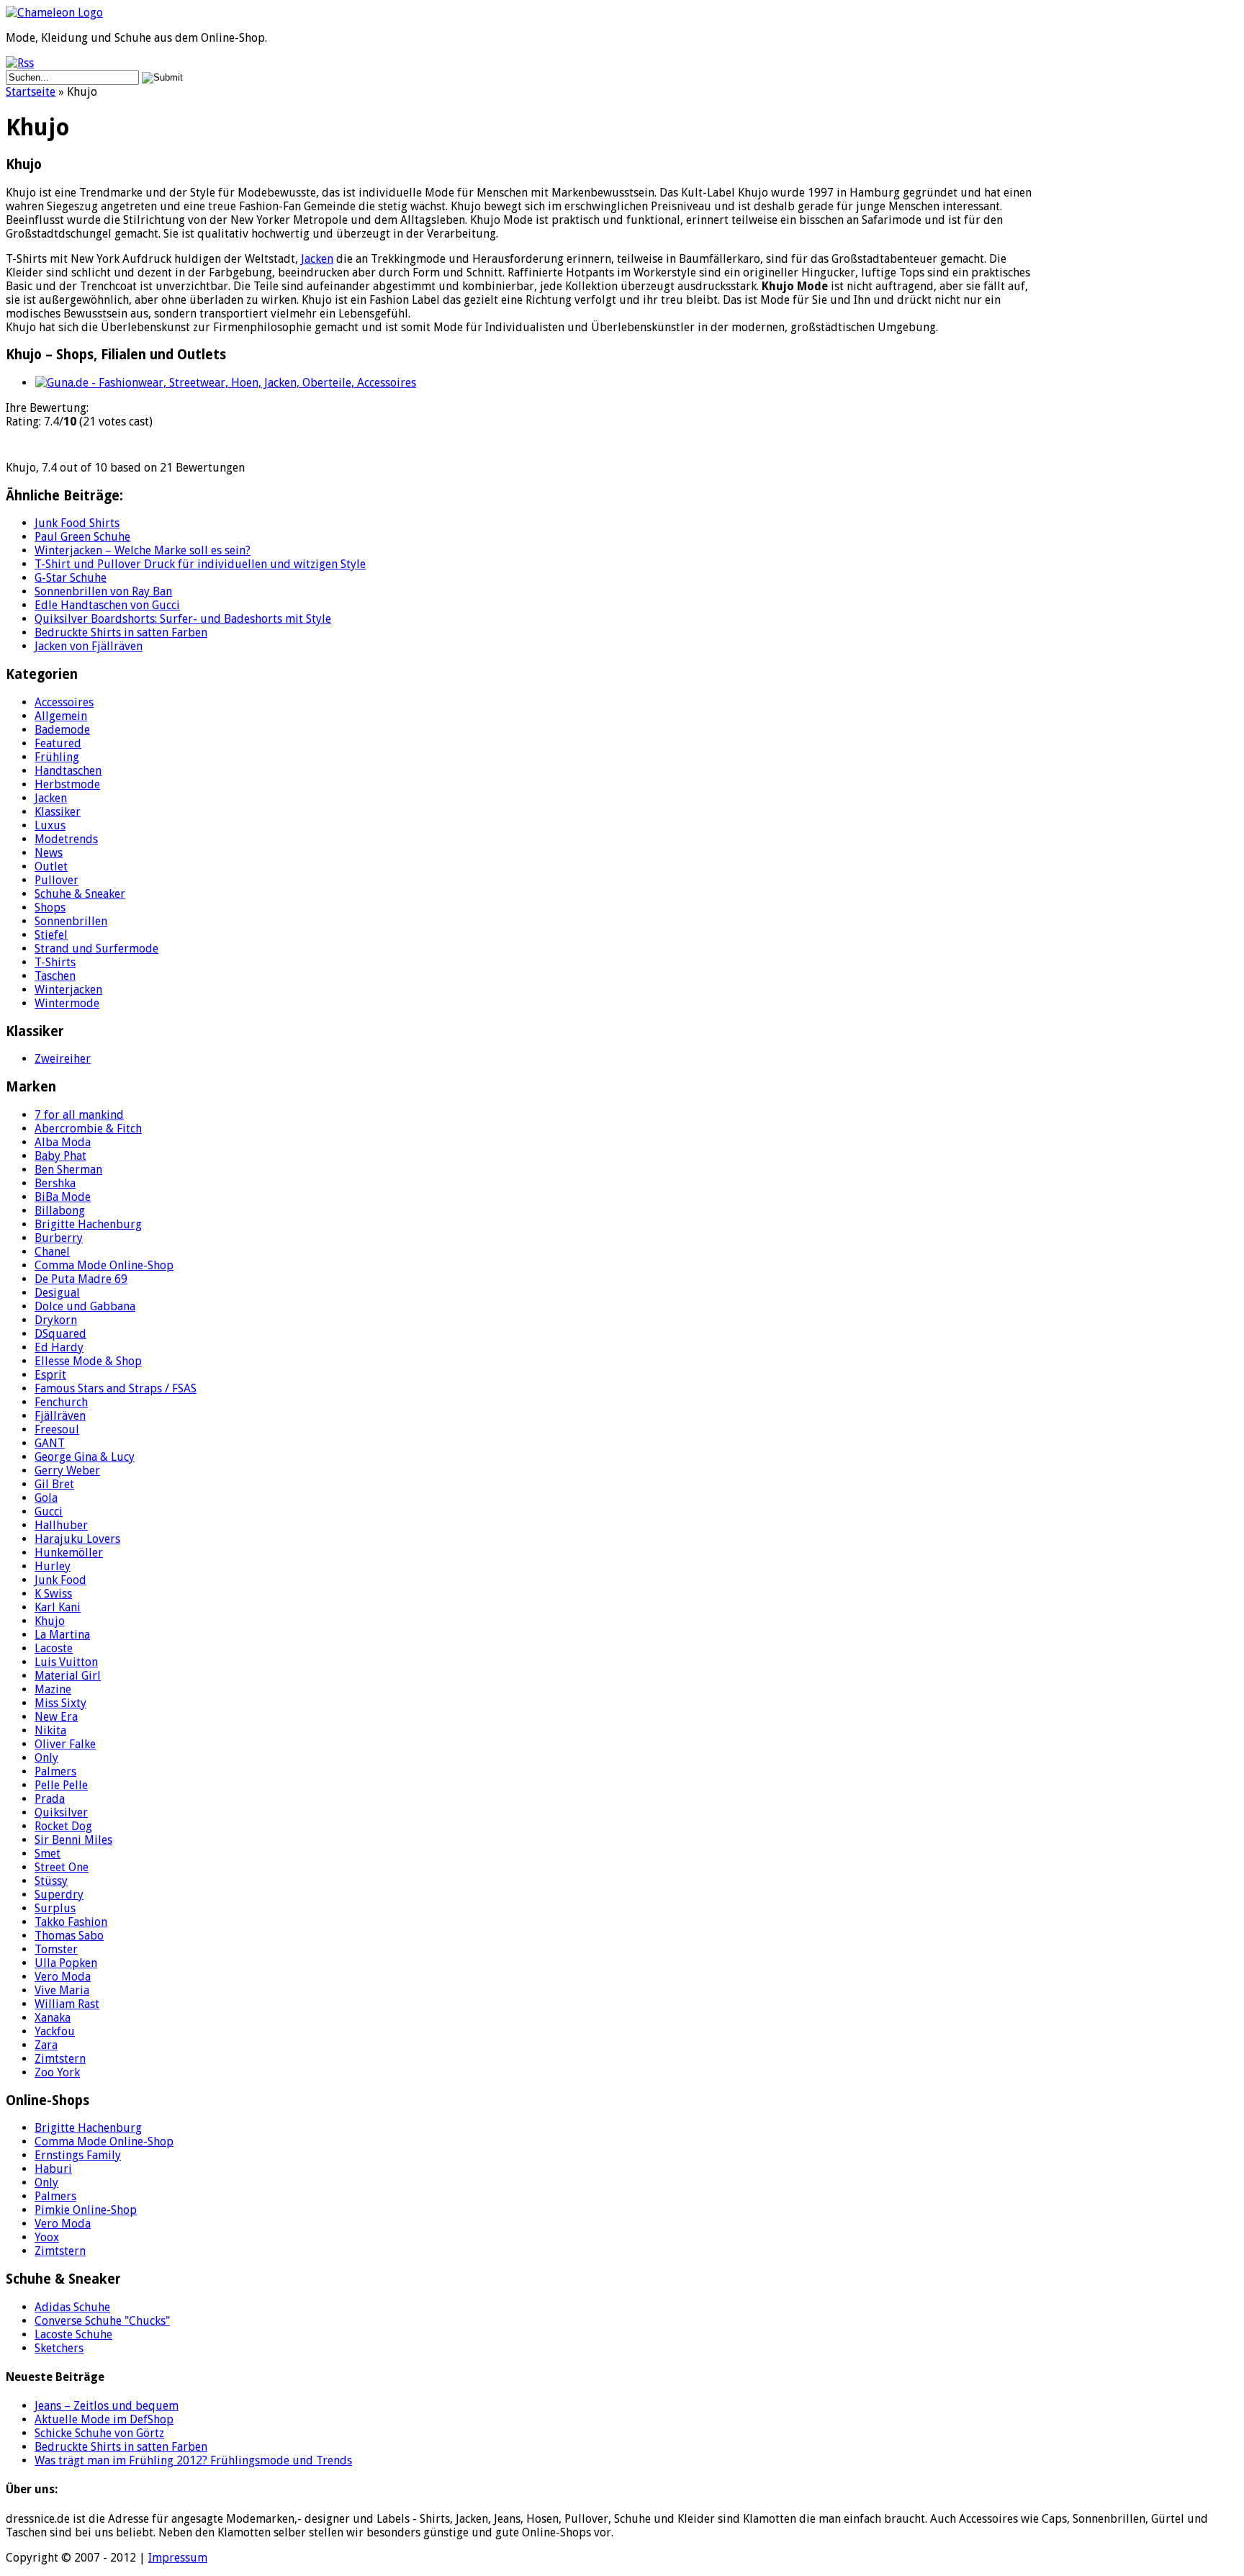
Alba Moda (63, 1142)
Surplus (55, 1908)
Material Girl (68, 1676)
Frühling (57, 757)
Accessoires (64, 702)
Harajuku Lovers (77, 1539)
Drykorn (56, 1320)
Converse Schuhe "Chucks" (102, 2321)
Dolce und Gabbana (85, 1306)
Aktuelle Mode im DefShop (104, 2419)
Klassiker (58, 812)
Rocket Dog (63, 1826)
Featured (58, 743)
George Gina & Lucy (85, 1457)
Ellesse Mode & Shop (88, 1361)
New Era (56, 1717)
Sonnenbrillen (71, 921)
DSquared (60, 1334)
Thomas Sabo (69, 1936)
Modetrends (66, 839)
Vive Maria (62, 1990)
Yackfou (55, 2031)
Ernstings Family (78, 2155)
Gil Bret (54, 1484)
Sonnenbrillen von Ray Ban (103, 591)
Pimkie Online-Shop (86, 2210)
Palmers (55, 1771)
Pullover (57, 880)
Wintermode (67, 1003)
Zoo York (57, 2072)
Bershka (55, 1183)
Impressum (178, 2558)
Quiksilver (61, 1812)
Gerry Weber (67, 1471)
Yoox (47, 2237)
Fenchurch (61, 1402)
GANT (50, 1443)
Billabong (60, 1211)
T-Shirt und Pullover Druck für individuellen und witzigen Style (200, 564)
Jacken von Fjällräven (89, 646)
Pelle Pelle (61, 1785)
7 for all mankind (79, 1115)
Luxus (50, 825)
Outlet (51, 866)
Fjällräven (60, 1416)
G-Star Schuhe (71, 578)
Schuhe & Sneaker (80, 894)
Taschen (55, 976)
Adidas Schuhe (72, 2307)
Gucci (49, 1512)
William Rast (67, 2004)
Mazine (53, 1689)
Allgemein (61, 716)
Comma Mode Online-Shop (104, 1265)
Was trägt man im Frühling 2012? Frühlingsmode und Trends (193, 2460)
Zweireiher (63, 1059)
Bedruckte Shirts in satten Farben (121, 632)
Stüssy (51, 1881)
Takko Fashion (71, 1922)
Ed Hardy (59, 1347)
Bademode (62, 730)
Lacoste (54, 1648)
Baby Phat (60, 1156)
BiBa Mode (63, 1197)
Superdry (59, 1895)
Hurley (53, 1566)
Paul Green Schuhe (82, 537)
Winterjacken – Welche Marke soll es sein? (143, 550)
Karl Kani (58, 1607)
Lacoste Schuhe (73, 2334)
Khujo (50, 1621)
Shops (50, 908)
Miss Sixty (60, 1703)
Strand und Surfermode (96, 949)
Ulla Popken (66, 1963)
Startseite (31, 92)
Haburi (53, 2169)
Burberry (59, 1238)
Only (46, 1758)
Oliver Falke (65, 1744)
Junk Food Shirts (77, 523)
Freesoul (57, 1429)
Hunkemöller (69, 1553)
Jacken (317, 259)
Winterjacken (68, 990)
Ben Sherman (68, 1170)
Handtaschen (68, 771)
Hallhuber (61, 1525)
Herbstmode (67, 784)
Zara (46, 2045)
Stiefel (51, 935)
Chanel (52, 1252)
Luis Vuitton (66, 1662)
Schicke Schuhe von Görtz (99, 2433)
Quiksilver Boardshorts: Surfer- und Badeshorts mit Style (183, 619)
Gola (46, 1498)
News (49, 853)
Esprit (50, 1375)
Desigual (57, 1293)
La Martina (62, 1635)
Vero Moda (63, 1977)
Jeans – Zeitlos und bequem (107, 2406)
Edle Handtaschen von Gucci (107, 605)
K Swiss (53, 1594)
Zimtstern (60, 2059)
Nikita (50, 1730)
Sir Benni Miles (73, 1840)
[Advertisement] (1146, 263)
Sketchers (59, 2348)
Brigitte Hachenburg (88, 1224)
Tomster (56, 1949)
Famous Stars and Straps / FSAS (116, 1388)
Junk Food (60, 1580)
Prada (50, 1799)
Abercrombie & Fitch (88, 1129)
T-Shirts (55, 962)
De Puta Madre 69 (81, 1279)
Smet (48, 1854)
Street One (62, 1867)
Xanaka (53, 2018)
